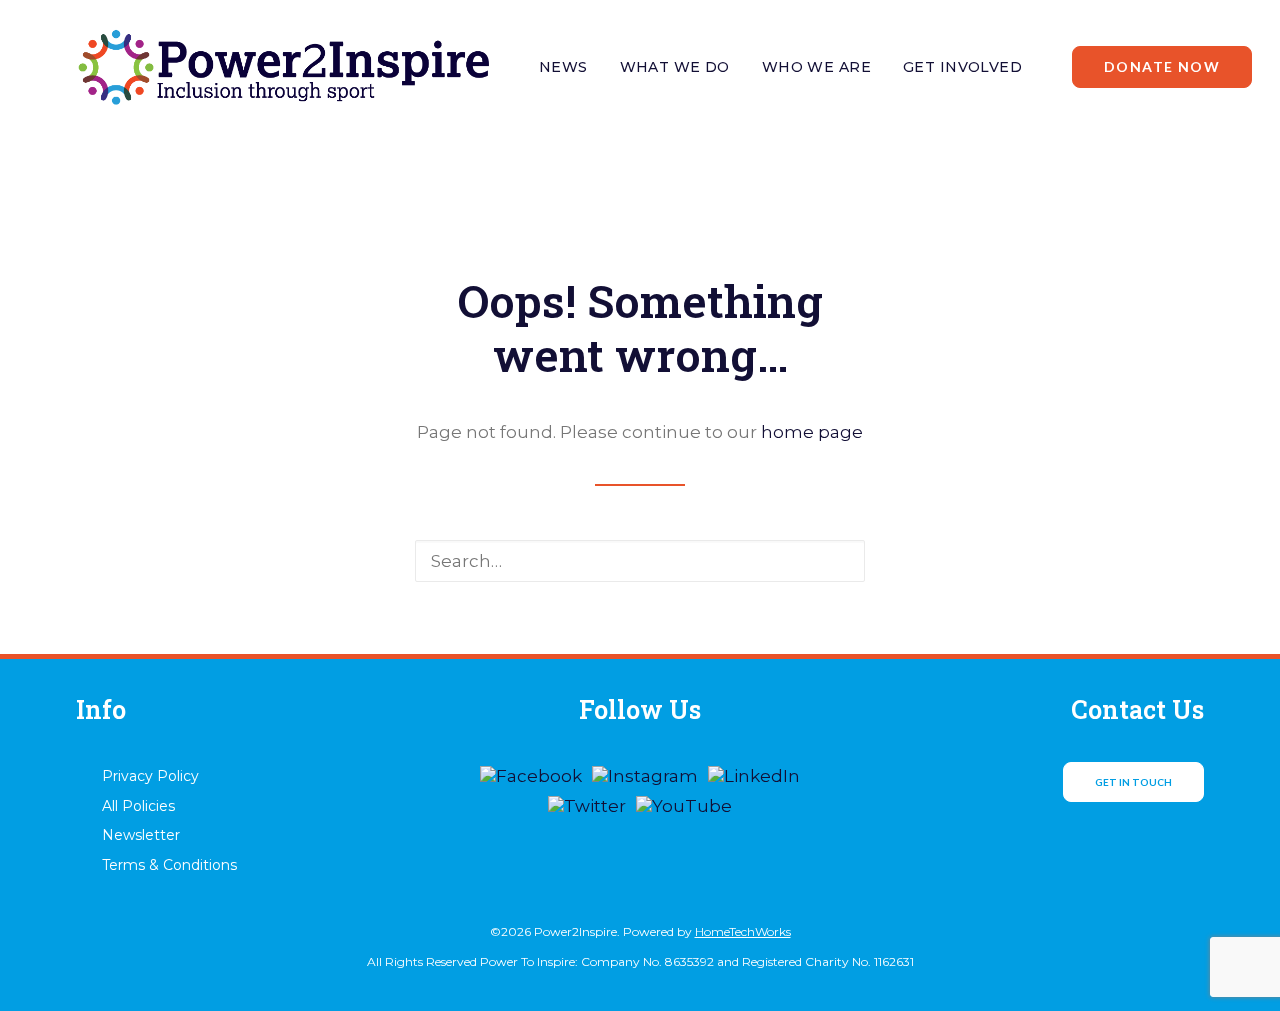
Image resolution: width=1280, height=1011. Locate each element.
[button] (835, 560)
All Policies (138, 806)
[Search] (640, 561)
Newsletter (141, 835)
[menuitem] (563, 67)
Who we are (816, 67)
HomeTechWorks (743, 931)
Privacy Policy (150, 776)
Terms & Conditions (169, 865)
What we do (675, 67)
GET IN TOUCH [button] (1133, 782)
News (563, 67)
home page (812, 432)
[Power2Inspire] (282, 67)
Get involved (962, 67)
